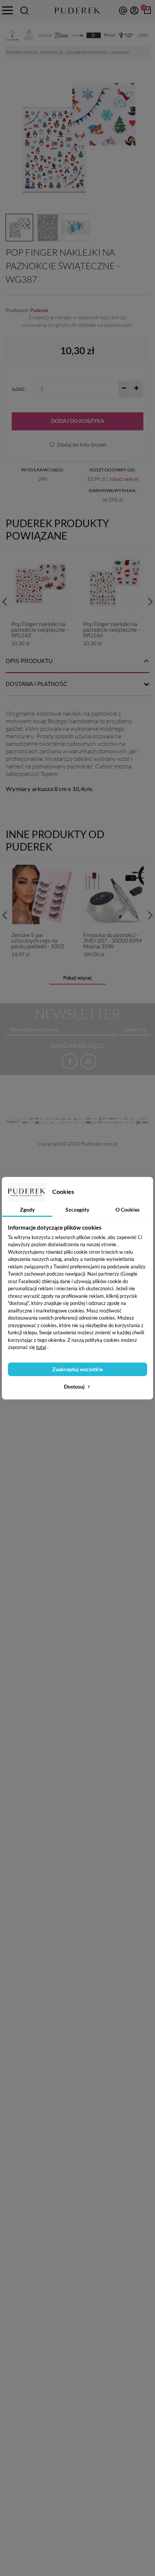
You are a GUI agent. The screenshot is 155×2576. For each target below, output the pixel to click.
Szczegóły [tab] (77, 1210)
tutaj (41, 1347)
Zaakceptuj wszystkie (77, 1369)
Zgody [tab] (27, 1210)
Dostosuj (75, 1386)
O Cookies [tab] (128, 1210)
